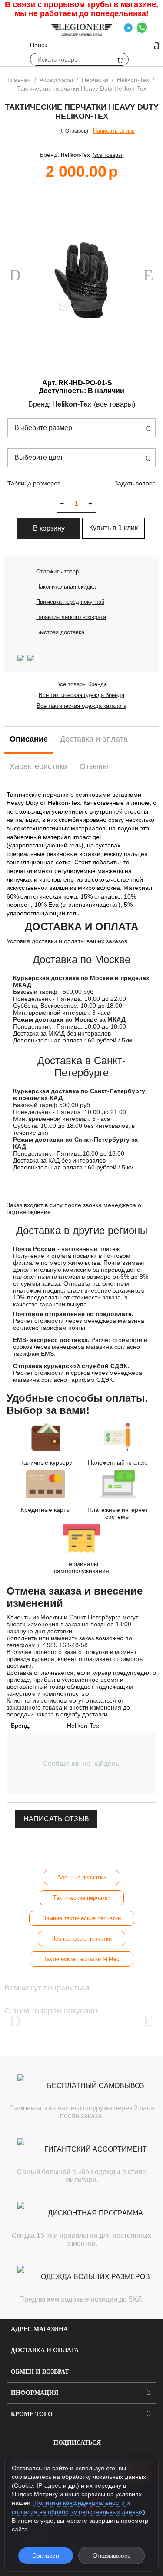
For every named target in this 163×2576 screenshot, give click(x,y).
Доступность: (62, 391)
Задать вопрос (135, 483)
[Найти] (120, 60)
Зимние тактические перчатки (82, 1918)
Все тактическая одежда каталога (81, 706)
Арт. (49, 383)
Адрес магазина (39, 2329)
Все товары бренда (81, 684)
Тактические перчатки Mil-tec (81, 1959)
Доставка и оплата (45, 2350)
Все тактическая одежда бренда (81, 695)
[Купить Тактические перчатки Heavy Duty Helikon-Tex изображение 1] (81, 280)
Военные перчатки (81, 1877)
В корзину (49, 528)
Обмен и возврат (40, 2372)
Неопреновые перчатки (81, 1939)
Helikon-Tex (75, 155)
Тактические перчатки (82, 1898)
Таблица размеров (34, 483)
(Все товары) (108, 155)
